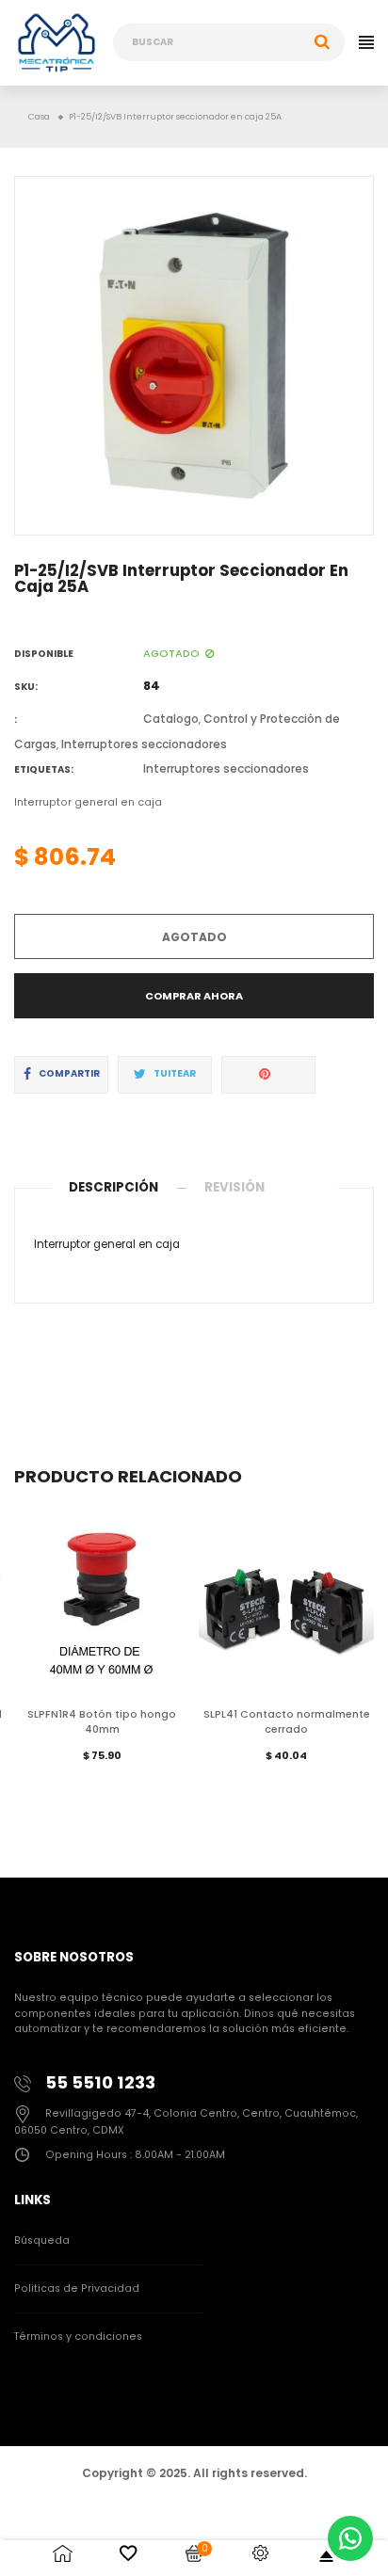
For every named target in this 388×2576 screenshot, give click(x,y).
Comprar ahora (194, 996)
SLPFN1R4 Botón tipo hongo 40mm (102, 1722)
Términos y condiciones (78, 2336)
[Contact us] (350, 2538)
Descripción (113, 1187)
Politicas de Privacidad (77, 2288)
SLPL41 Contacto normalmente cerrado (287, 1722)
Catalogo (171, 719)
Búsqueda (42, 2240)
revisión (234, 1187)
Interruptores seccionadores (144, 744)
